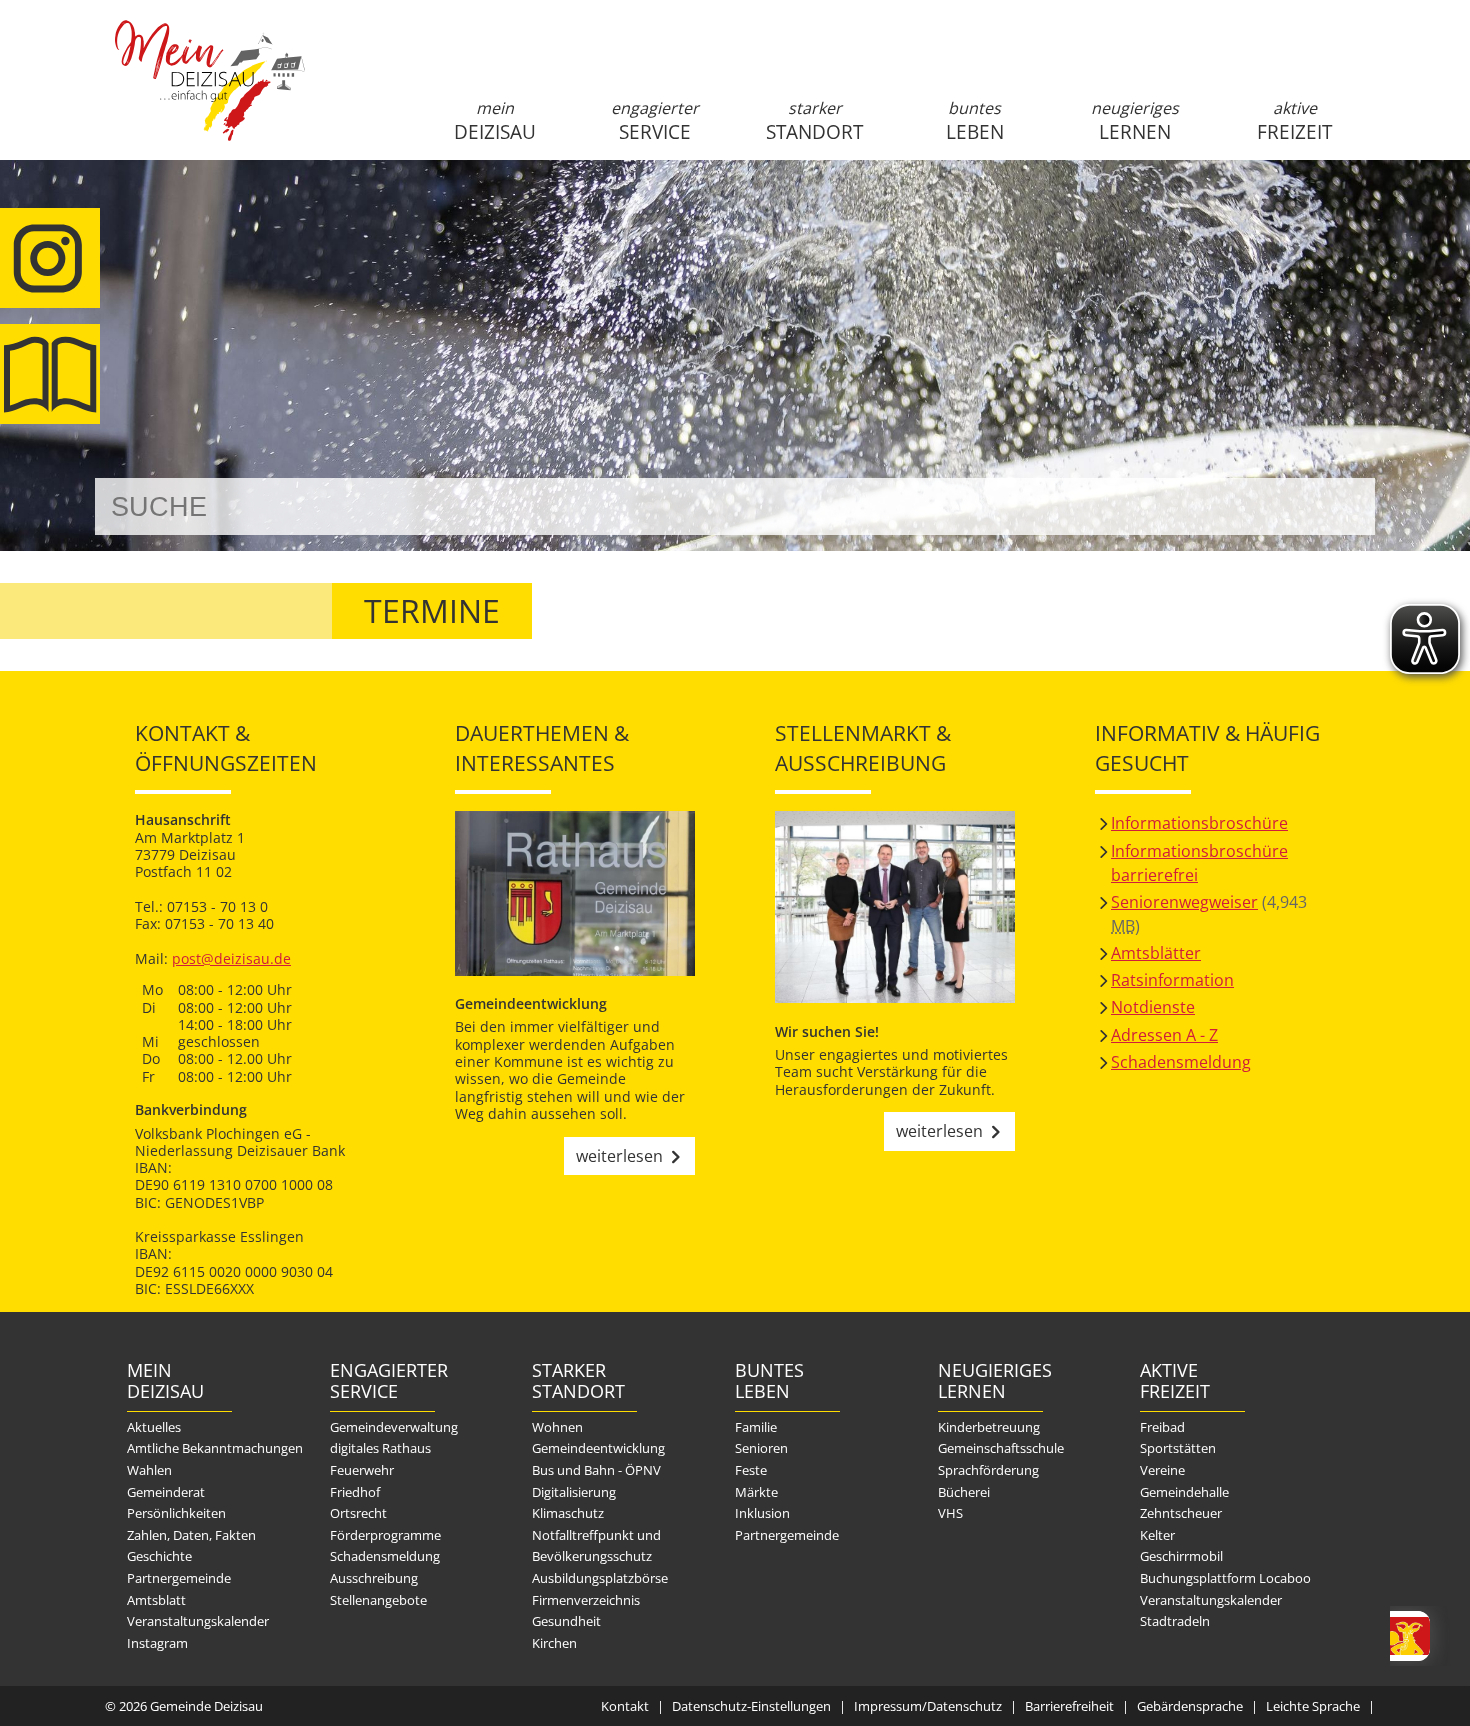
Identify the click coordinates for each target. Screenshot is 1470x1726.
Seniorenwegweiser (1184, 902)
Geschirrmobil (1181, 1556)
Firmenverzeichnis (586, 1600)
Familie (756, 1427)
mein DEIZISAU (495, 121)
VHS (950, 1513)
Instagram (157, 1643)
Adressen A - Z (1164, 1035)
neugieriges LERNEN (1135, 121)
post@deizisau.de (231, 958)
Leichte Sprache (1313, 1706)
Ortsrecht (358, 1513)
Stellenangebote (378, 1600)
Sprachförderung (988, 1470)
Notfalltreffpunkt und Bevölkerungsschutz (596, 1546)
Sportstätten (1178, 1448)
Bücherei (964, 1492)
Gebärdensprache (1190, 1706)
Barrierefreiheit (1069, 1706)
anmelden (1353, 211)
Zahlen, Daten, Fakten (191, 1535)
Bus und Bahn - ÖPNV (596, 1470)
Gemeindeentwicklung (598, 1448)
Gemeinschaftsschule (1001, 1448)
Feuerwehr (362, 1470)
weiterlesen (619, 1156)
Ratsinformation (1172, 980)
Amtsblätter (1156, 953)
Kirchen (554, 1643)
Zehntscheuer (1181, 1513)
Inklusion (762, 1513)
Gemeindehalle (1184, 1492)
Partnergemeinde (179, 1578)
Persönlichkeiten (176, 1513)
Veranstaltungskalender (198, 1621)
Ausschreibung (374, 1578)
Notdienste (1153, 1007)
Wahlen (149, 1470)
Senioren (761, 1448)
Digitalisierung (574, 1492)
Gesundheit (566, 1621)
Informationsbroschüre (1199, 823)
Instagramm (50, 258)
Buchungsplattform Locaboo (1225, 1578)
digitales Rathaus (380, 1448)
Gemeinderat (166, 1492)
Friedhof (355, 1492)
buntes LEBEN (975, 121)
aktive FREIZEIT (1294, 121)
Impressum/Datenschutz (928, 1706)
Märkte (756, 1492)
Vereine (1162, 1470)
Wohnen (557, 1427)
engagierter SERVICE (655, 121)
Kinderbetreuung (989, 1427)
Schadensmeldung (1181, 1062)
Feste (751, 1470)
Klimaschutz (568, 1513)
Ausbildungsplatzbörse (600, 1578)
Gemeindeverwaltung (394, 1427)
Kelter (1157, 1535)
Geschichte (159, 1556)
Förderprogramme (385, 1535)
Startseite (210, 97)
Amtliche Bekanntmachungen (215, 1448)
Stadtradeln (1175, 1621)
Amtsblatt (50, 374)
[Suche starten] (1337, 506)
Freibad (1162, 1427)
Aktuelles (154, 1427)
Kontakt (625, 1706)
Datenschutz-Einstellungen (751, 1706)
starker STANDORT (814, 121)
